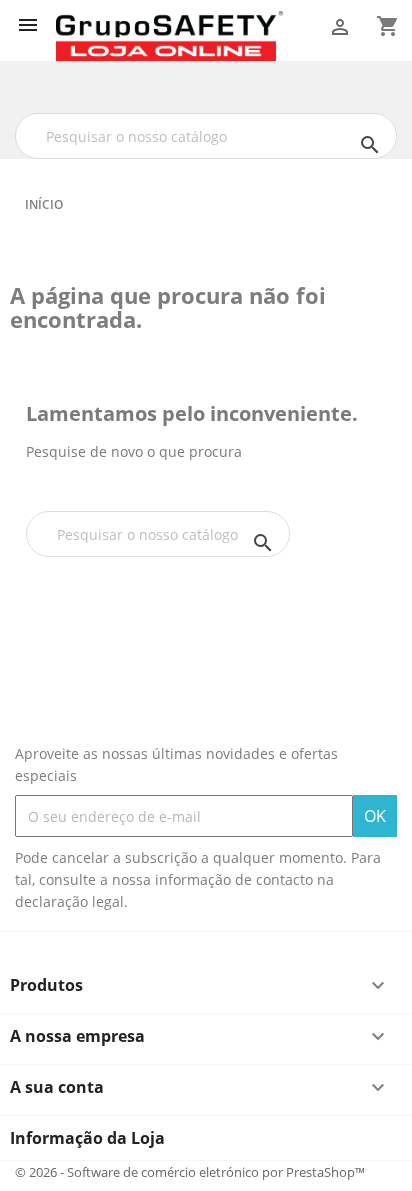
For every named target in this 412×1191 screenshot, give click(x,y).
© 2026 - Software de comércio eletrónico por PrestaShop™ (190, 1172)
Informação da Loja (87, 1138)
